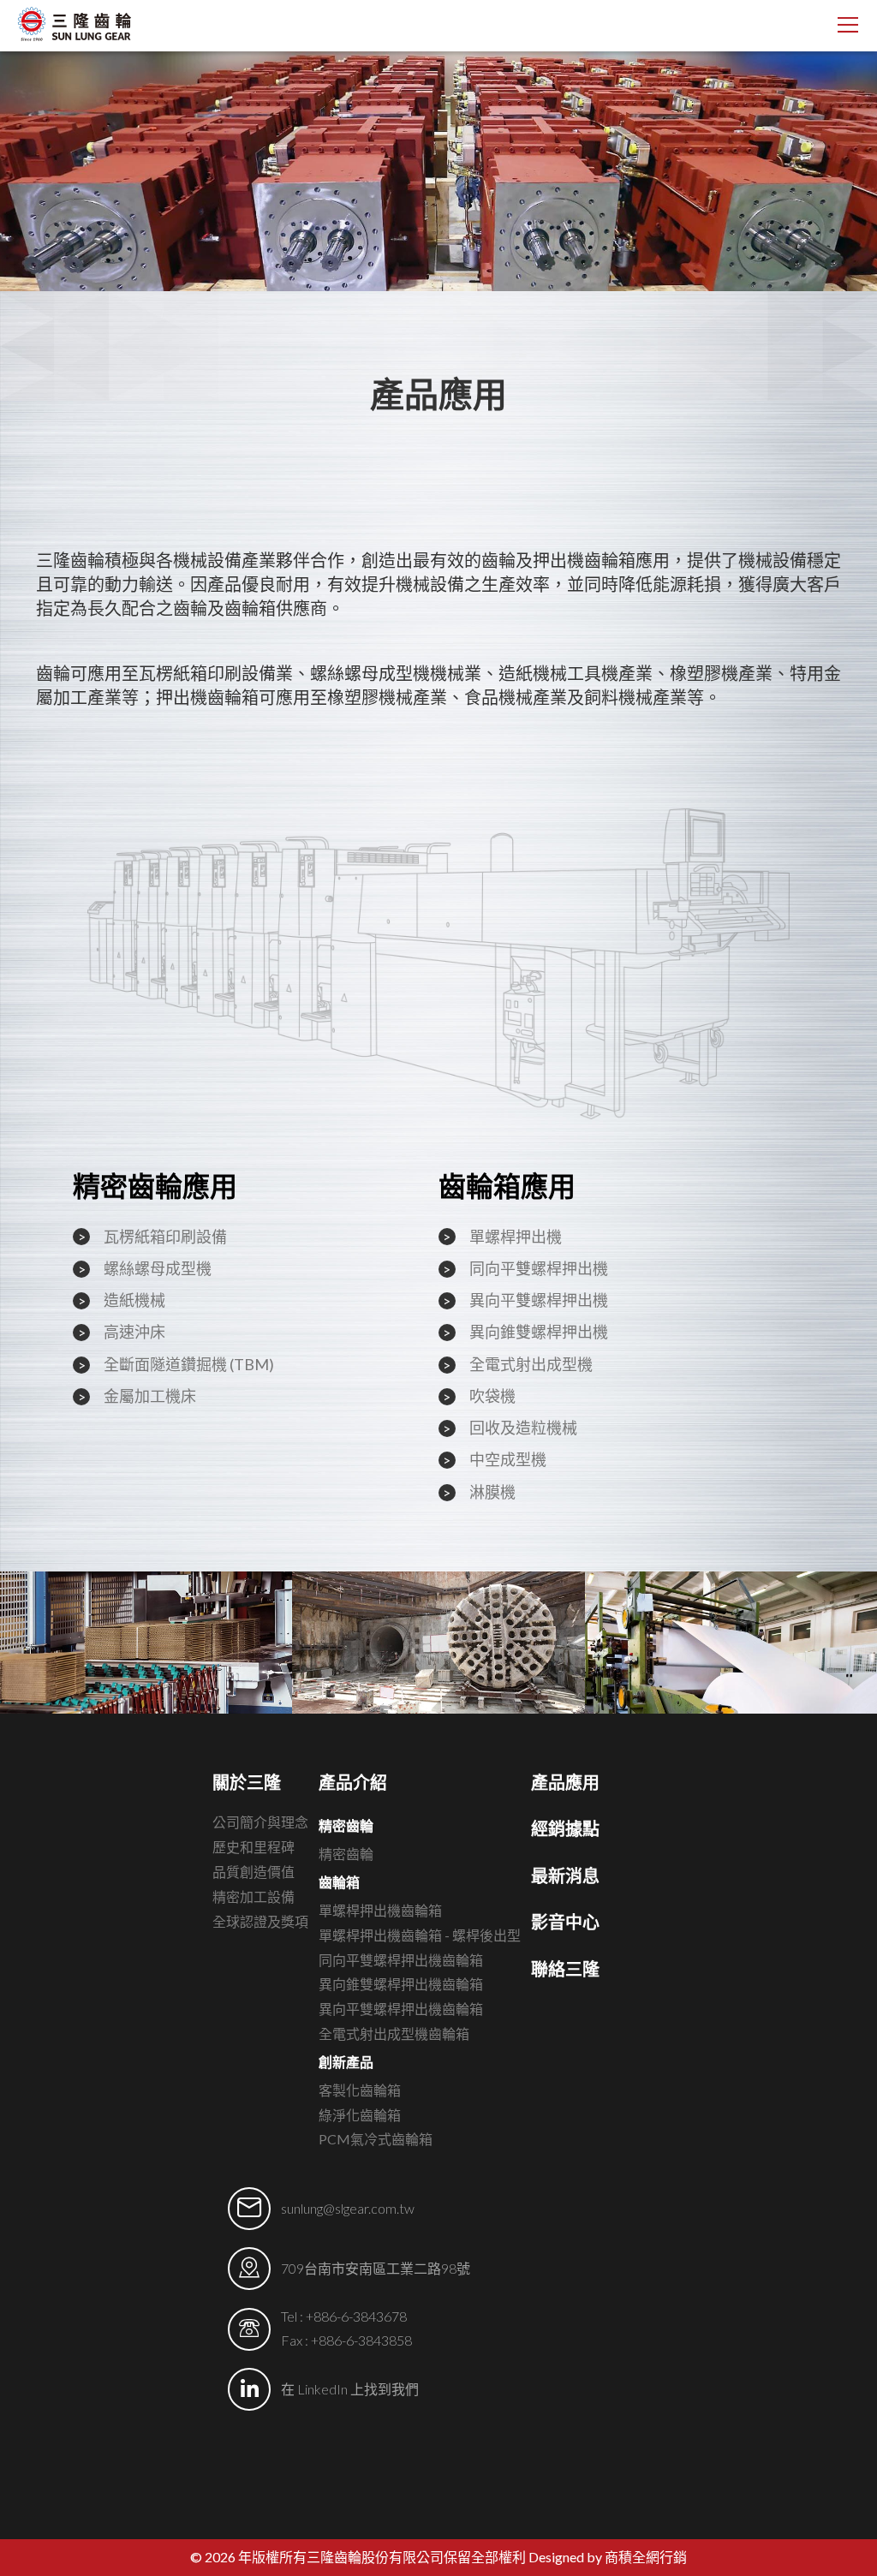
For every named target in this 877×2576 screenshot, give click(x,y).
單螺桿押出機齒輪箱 (380, 1910)
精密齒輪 (346, 1825)
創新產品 (346, 2062)
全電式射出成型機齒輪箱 (394, 2033)
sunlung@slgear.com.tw (348, 2208)
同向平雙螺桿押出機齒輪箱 (401, 1960)
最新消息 (565, 1875)
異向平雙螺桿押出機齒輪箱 (401, 2009)
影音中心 (565, 1922)
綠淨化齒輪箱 (360, 2115)
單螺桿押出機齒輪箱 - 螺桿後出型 (420, 1935)
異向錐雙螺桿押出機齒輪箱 (401, 1984)
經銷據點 (565, 1828)
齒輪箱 (339, 1882)
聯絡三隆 (565, 1969)
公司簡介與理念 (260, 1822)
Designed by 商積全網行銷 (608, 2557)
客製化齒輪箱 (360, 2090)
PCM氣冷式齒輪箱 (376, 2139)
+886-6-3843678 (356, 2316)
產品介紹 (353, 1782)
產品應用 (565, 1782)
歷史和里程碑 (254, 1847)
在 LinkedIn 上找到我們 (350, 2389)
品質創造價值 (254, 1872)
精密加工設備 (254, 1896)
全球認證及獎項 (260, 1921)
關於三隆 (247, 1782)
